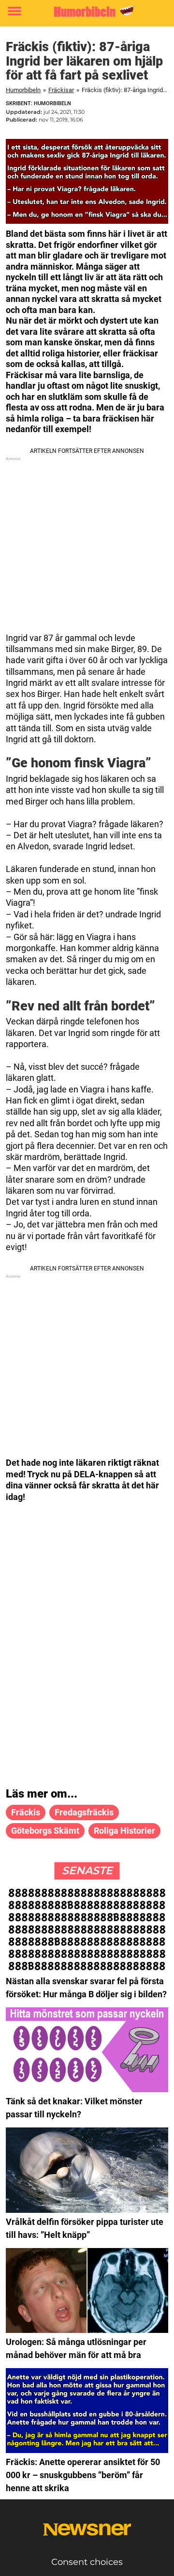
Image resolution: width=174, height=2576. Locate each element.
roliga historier (124, 1831)
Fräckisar (61, 90)
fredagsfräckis (84, 1812)
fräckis (26, 1812)
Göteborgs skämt (45, 1831)
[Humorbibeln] (87, 12)
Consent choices (87, 2562)
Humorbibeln (23, 90)
